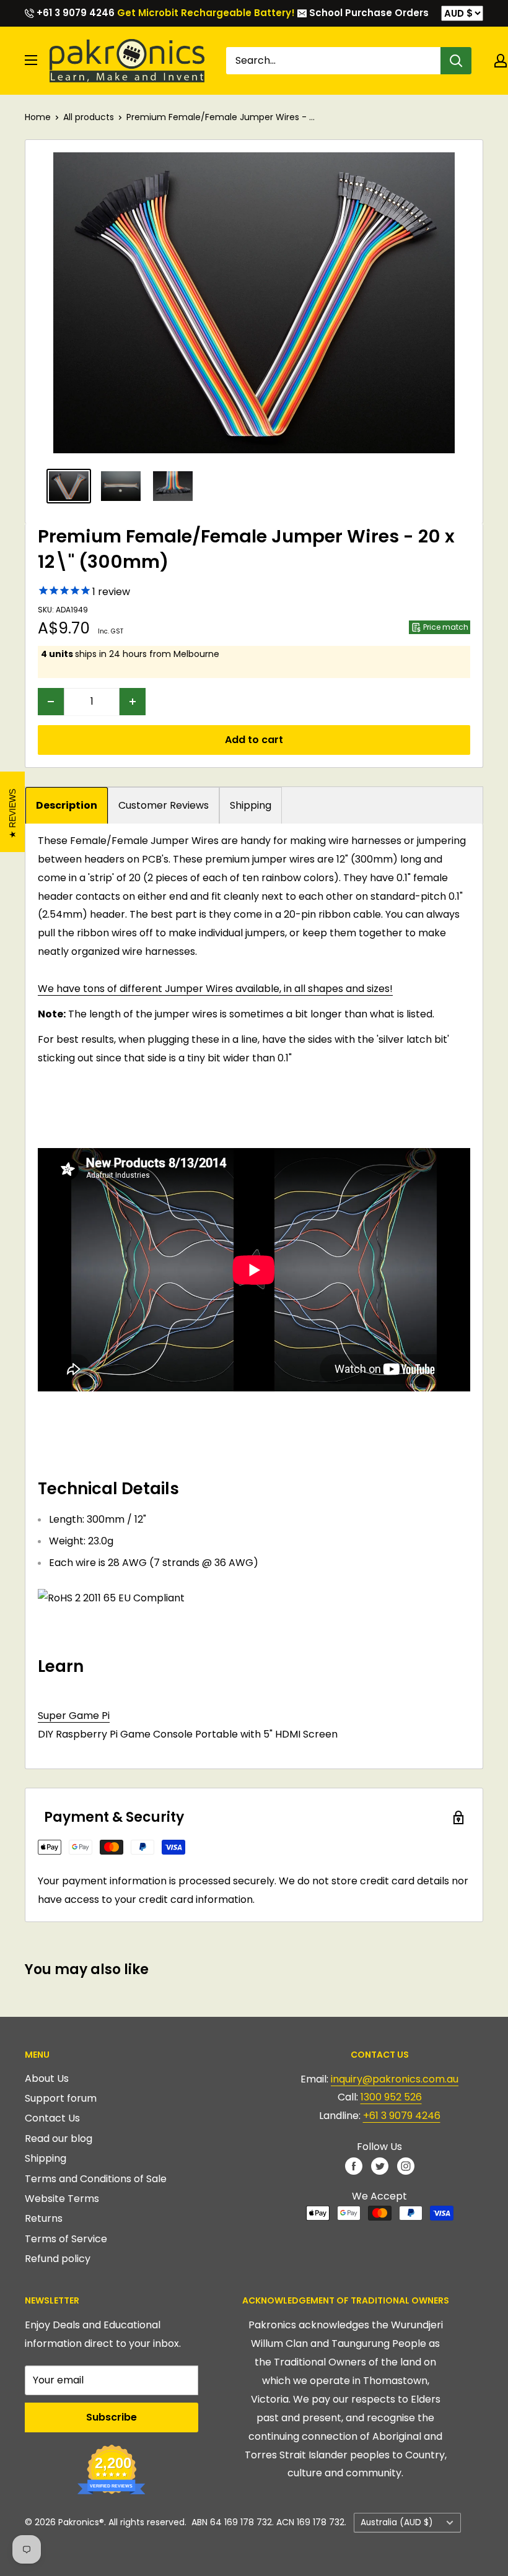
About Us (47, 2078)
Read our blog (59, 2139)
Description (67, 805)
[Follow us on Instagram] (406, 2165)
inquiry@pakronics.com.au (395, 2079)
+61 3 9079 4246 (74, 13)
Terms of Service (66, 2239)
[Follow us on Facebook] (354, 2165)
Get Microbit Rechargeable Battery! (206, 13)
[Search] (456, 61)
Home (38, 117)
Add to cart (254, 740)
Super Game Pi (74, 1716)
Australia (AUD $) (397, 2522)
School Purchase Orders (368, 13)
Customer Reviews (164, 805)
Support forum (61, 2098)
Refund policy (58, 2259)
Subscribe (112, 2417)
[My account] (501, 61)
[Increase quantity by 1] (133, 702)
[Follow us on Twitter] (380, 2165)
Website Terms (62, 2199)
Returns (44, 2218)
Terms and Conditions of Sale (96, 2179)
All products (89, 117)
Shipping (251, 805)
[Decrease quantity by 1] (51, 702)
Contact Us (52, 2118)
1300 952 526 (391, 2097)
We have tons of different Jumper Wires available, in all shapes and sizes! (215, 989)
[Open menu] (31, 60)
